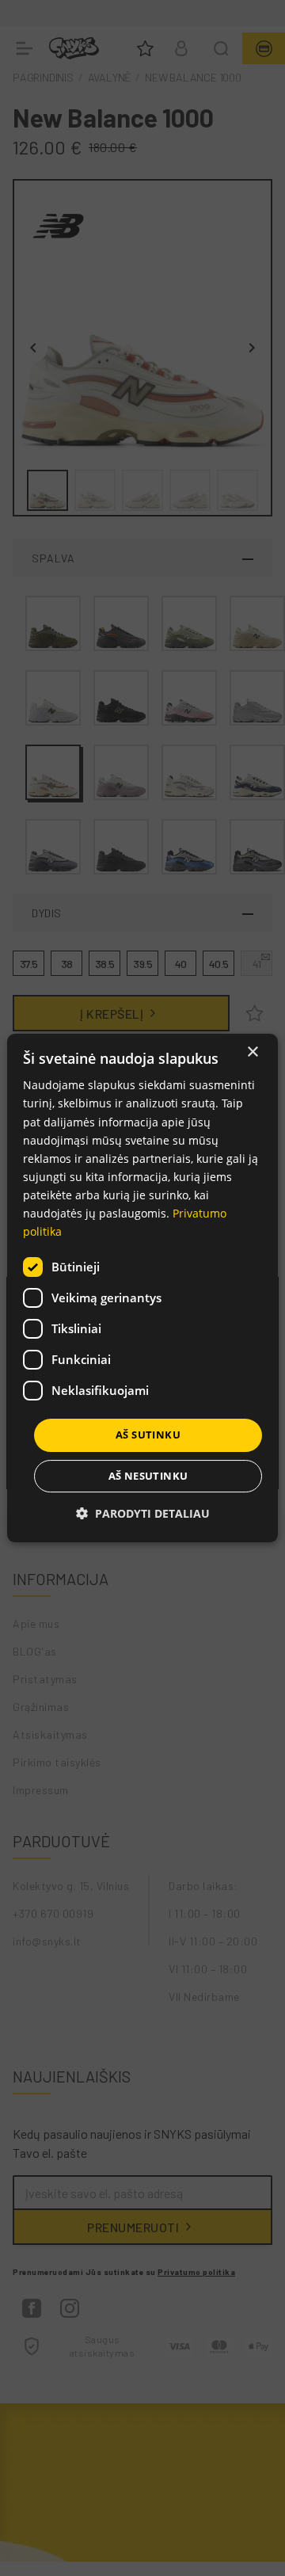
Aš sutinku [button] (148, 1435)
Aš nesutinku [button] (148, 1476)
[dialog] (142, 1288)
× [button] (252, 1052)
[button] (143, 1513)
